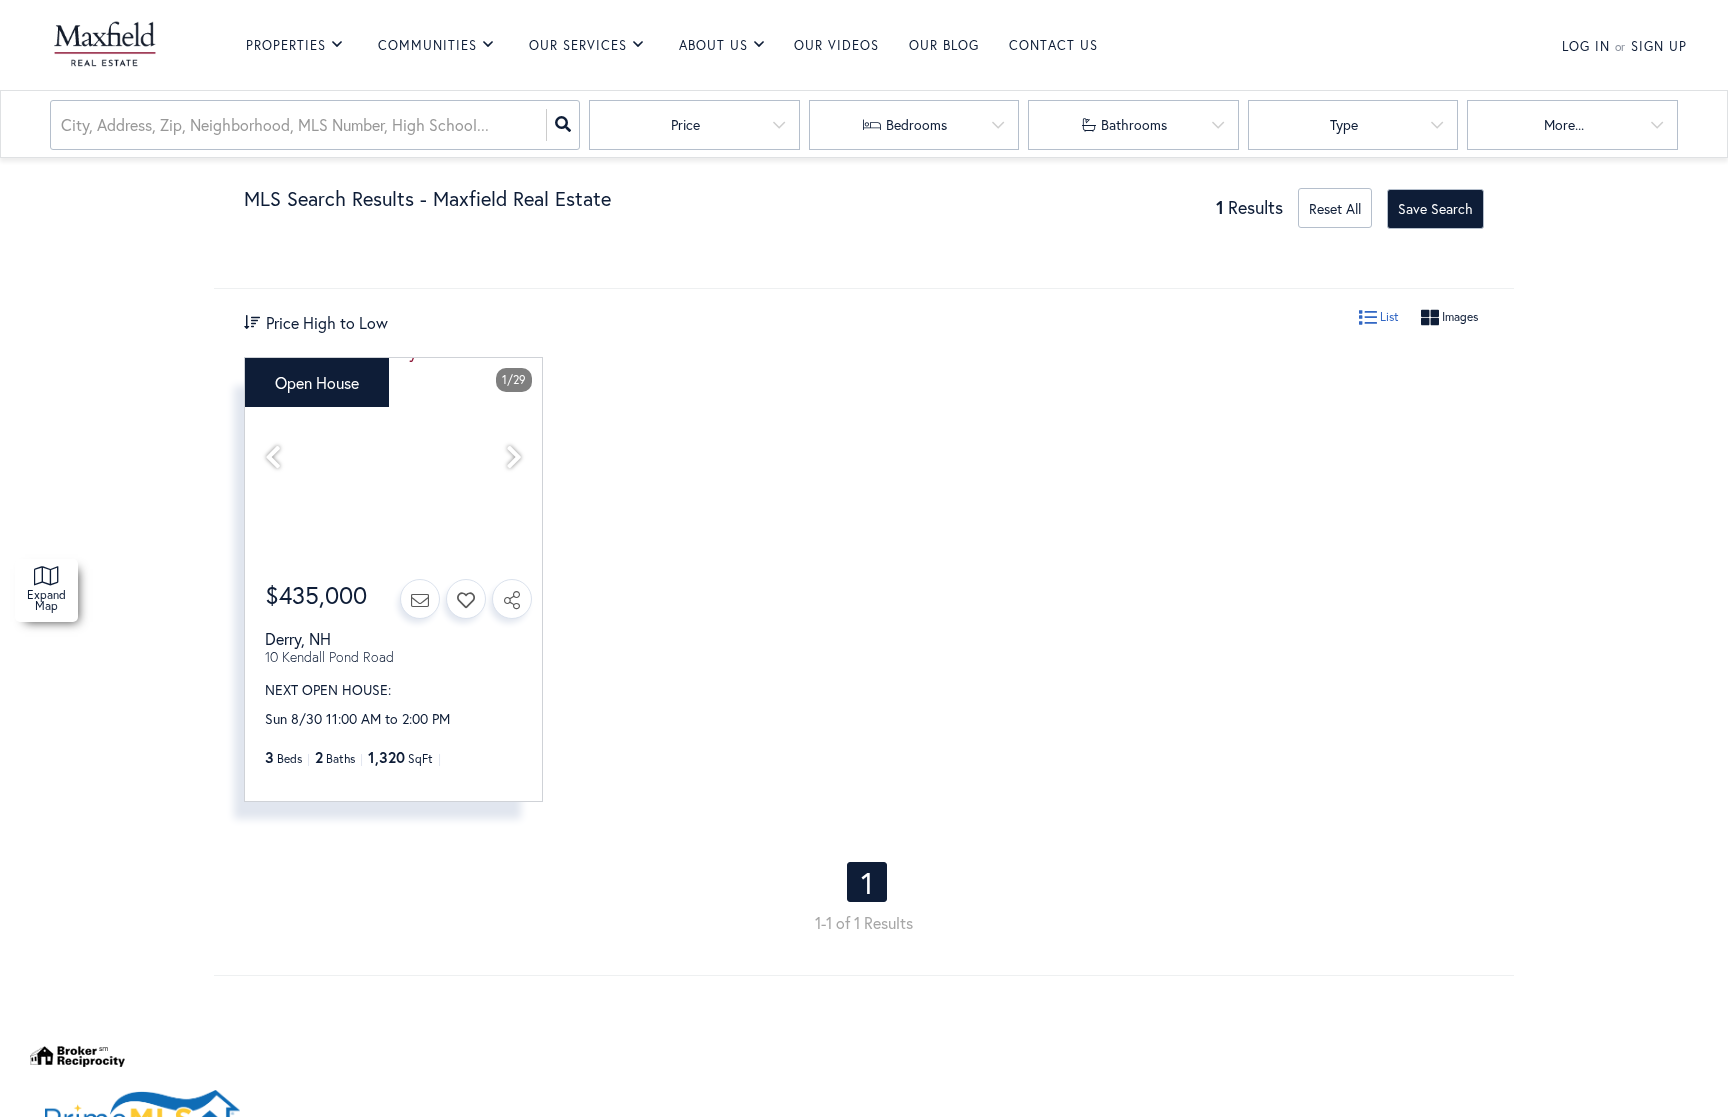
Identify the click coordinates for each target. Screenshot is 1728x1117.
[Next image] (514, 457)
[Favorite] (466, 599)
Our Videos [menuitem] (836, 45)
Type (1344, 124)
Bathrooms (1134, 124)
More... (1564, 124)
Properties (286, 45)
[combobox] (63, 125)
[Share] (512, 599)
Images (1458, 316)
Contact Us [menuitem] (1053, 45)
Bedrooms (916, 124)
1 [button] (867, 882)
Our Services (578, 45)
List (1388, 316)
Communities (427, 45)
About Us (713, 45)
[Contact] (420, 599)
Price (685, 124)
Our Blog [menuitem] (944, 45)
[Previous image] (273, 457)
